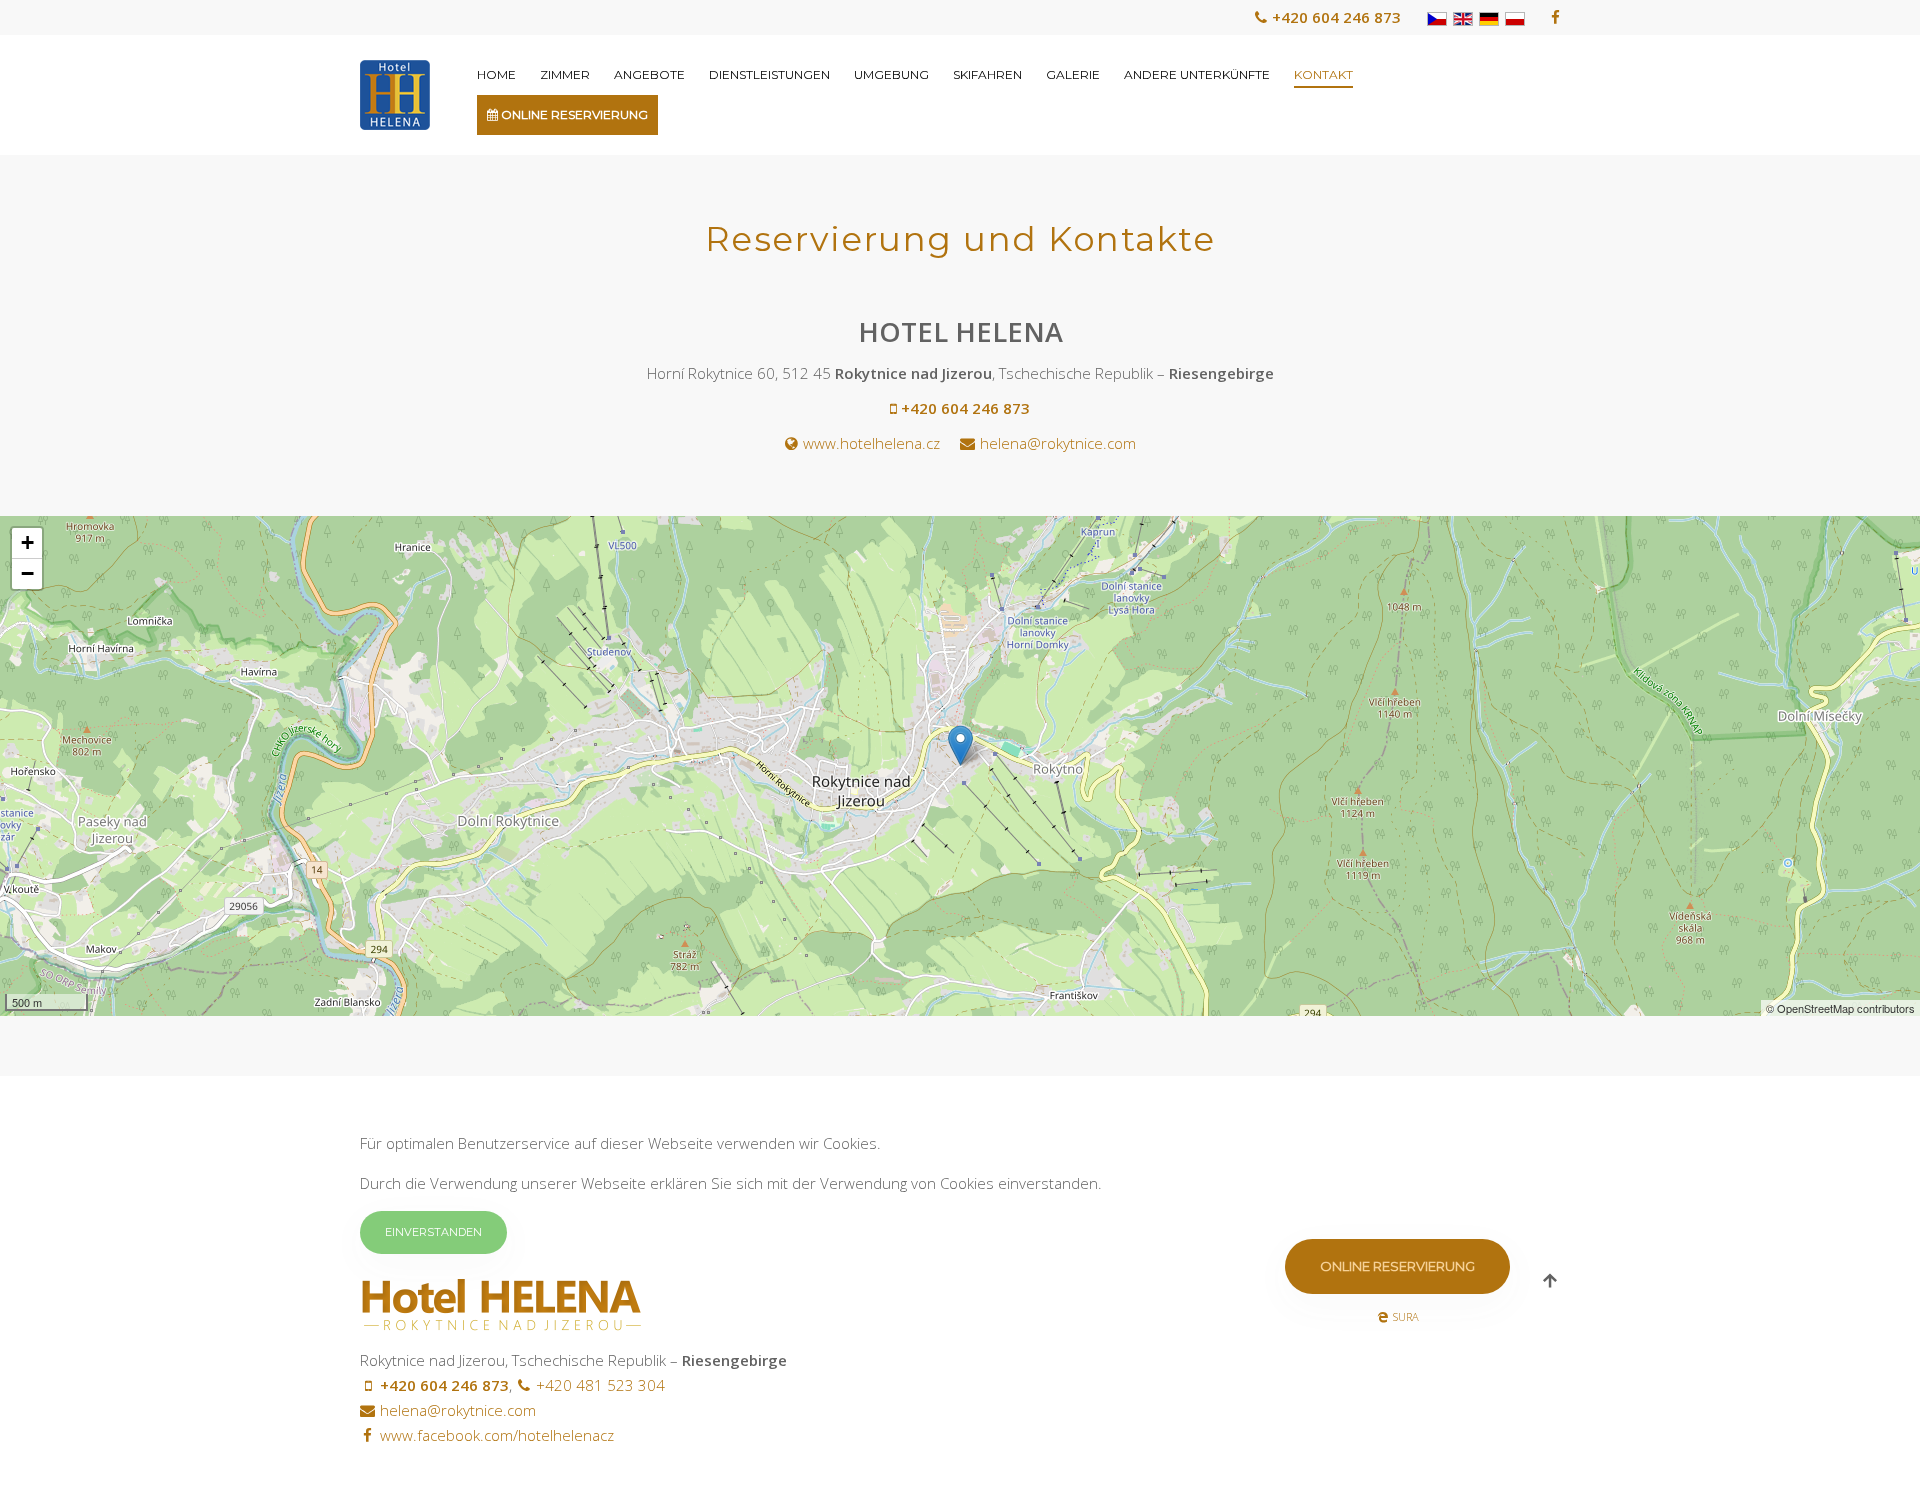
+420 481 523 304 (600, 1385)
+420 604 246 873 (1336, 17)
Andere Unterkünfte (1197, 74)
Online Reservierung (573, 114)
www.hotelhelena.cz (871, 443)
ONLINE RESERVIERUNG (1397, 1266)
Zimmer (565, 74)
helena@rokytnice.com (1058, 443)
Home (496, 74)
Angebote (649, 74)
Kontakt (1323, 74)
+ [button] (27, 542)
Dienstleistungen (769, 74)
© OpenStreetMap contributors (1840, 1008)
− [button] (27, 573)
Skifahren (987, 74)
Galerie (1073, 74)
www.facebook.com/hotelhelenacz (497, 1435)
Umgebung (891, 74)
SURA (1406, 1316)
